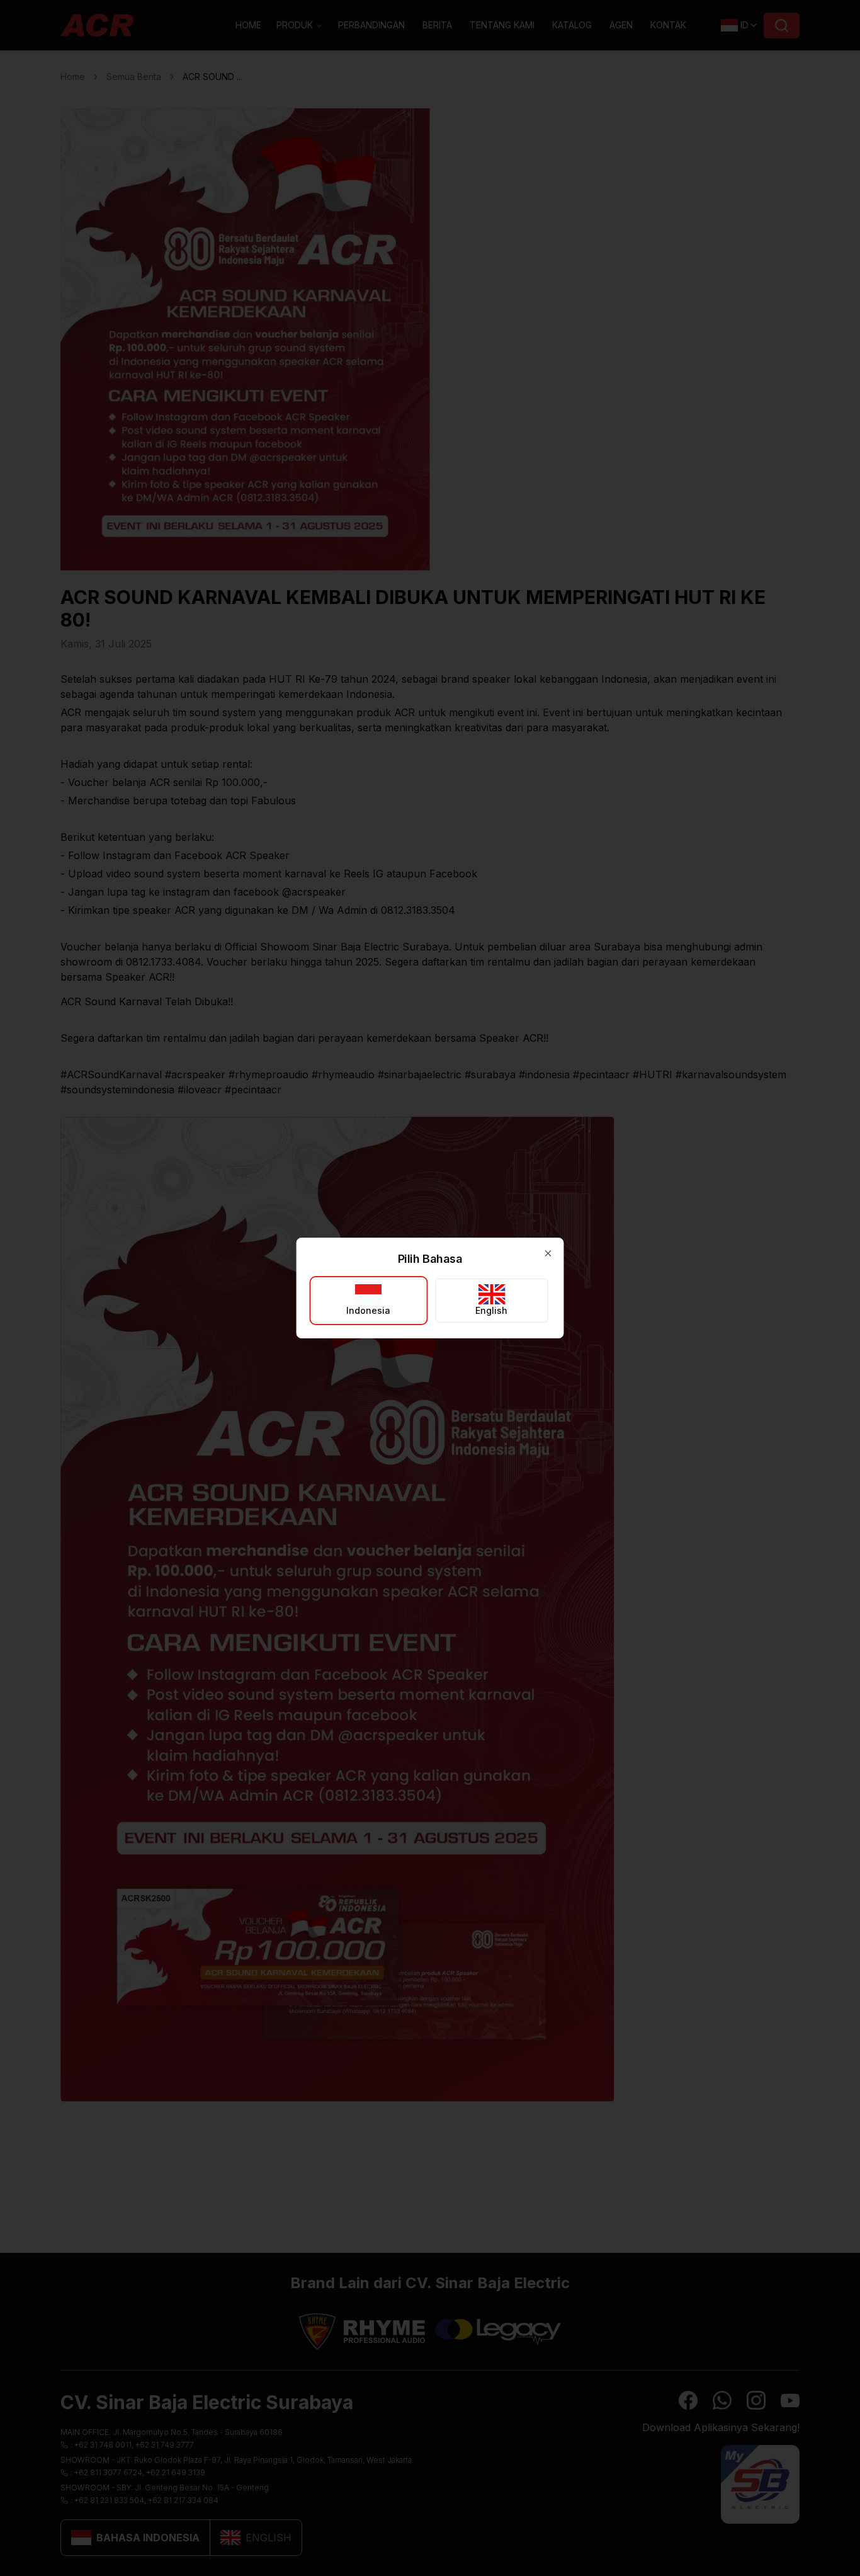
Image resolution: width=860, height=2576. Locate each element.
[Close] (548, 1253)
